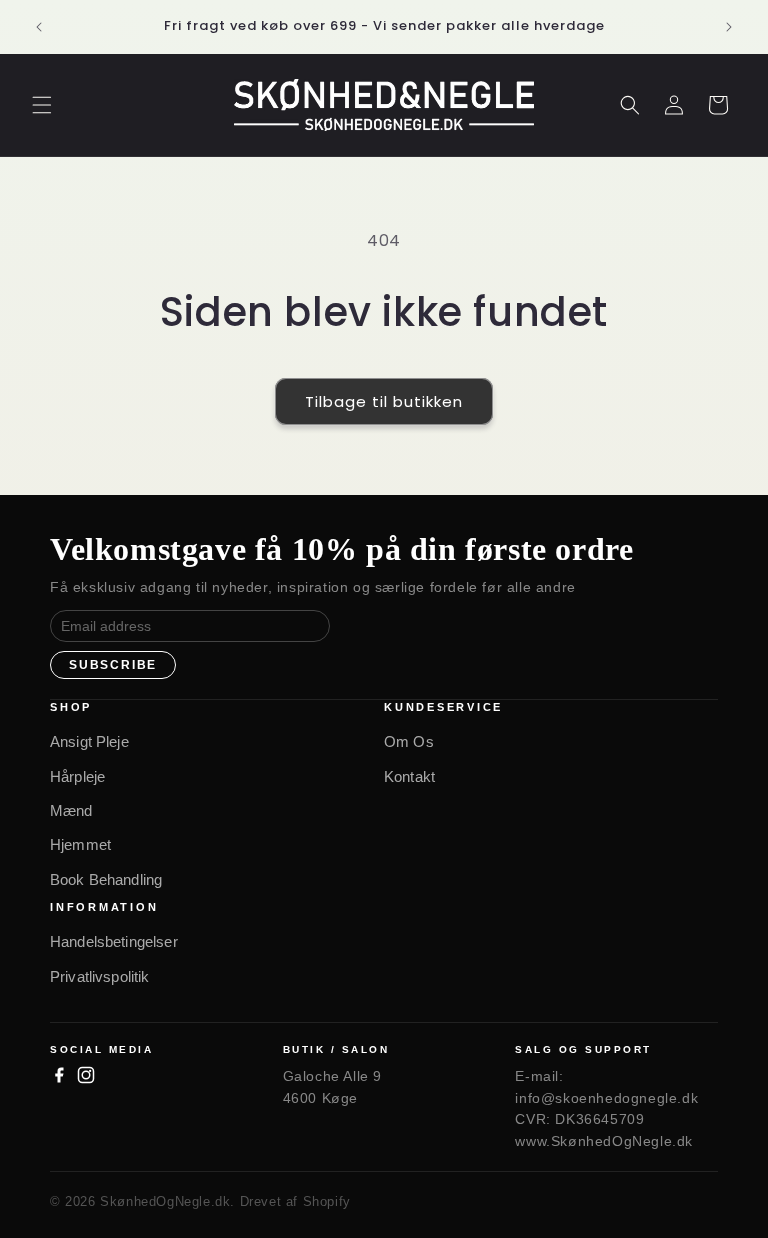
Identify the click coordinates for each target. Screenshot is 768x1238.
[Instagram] (86, 1075)
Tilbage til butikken (384, 401)
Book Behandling (106, 879)
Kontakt (409, 776)
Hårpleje (77, 776)
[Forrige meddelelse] (39, 27)
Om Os (409, 741)
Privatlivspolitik (100, 976)
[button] (42, 105)
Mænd (71, 810)
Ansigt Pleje (89, 741)
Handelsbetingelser (114, 941)
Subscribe (113, 665)
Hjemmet (80, 844)
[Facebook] (59, 1075)
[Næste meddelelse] (729, 27)
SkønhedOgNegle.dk (165, 1201)
